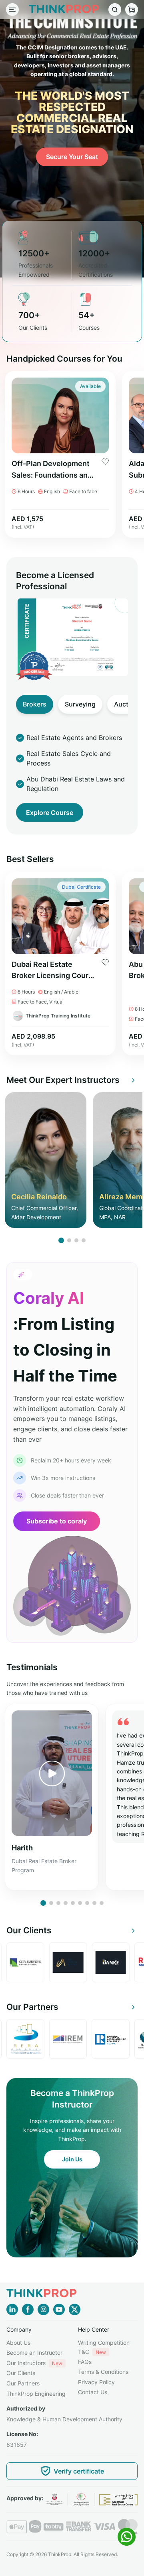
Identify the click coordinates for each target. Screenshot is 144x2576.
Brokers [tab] (35, 704)
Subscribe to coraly (57, 1521)
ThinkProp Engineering (36, 2394)
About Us (18, 2343)
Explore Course (50, 813)
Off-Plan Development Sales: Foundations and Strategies (52, 470)
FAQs (85, 2362)
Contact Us (93, 2392)
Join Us (72, 2159)
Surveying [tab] (80, 704)
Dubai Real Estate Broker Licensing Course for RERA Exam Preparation (54, 971)
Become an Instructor (34, 2353)
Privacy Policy (96, 2382)
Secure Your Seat (72, 157)
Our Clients (21, 2373)
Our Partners (23, 2383)
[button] (61, 1240)
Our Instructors (34, 2363)
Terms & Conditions (103, 2372)
